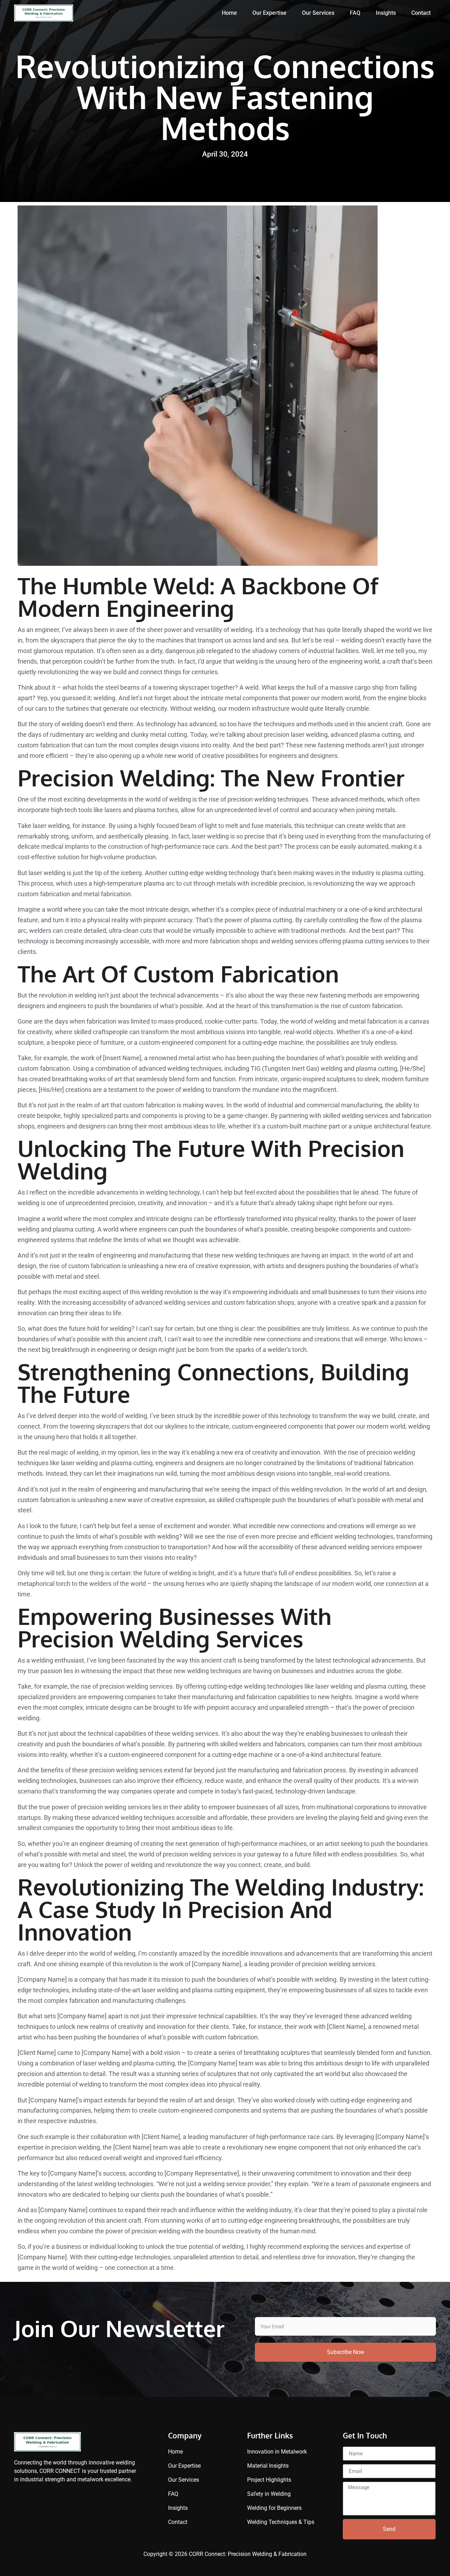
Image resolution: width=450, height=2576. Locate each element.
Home (229, 13)
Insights (386, 13)
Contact (421, 13)
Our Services (318, 13)
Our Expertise (269, 13)
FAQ (355, 13)
